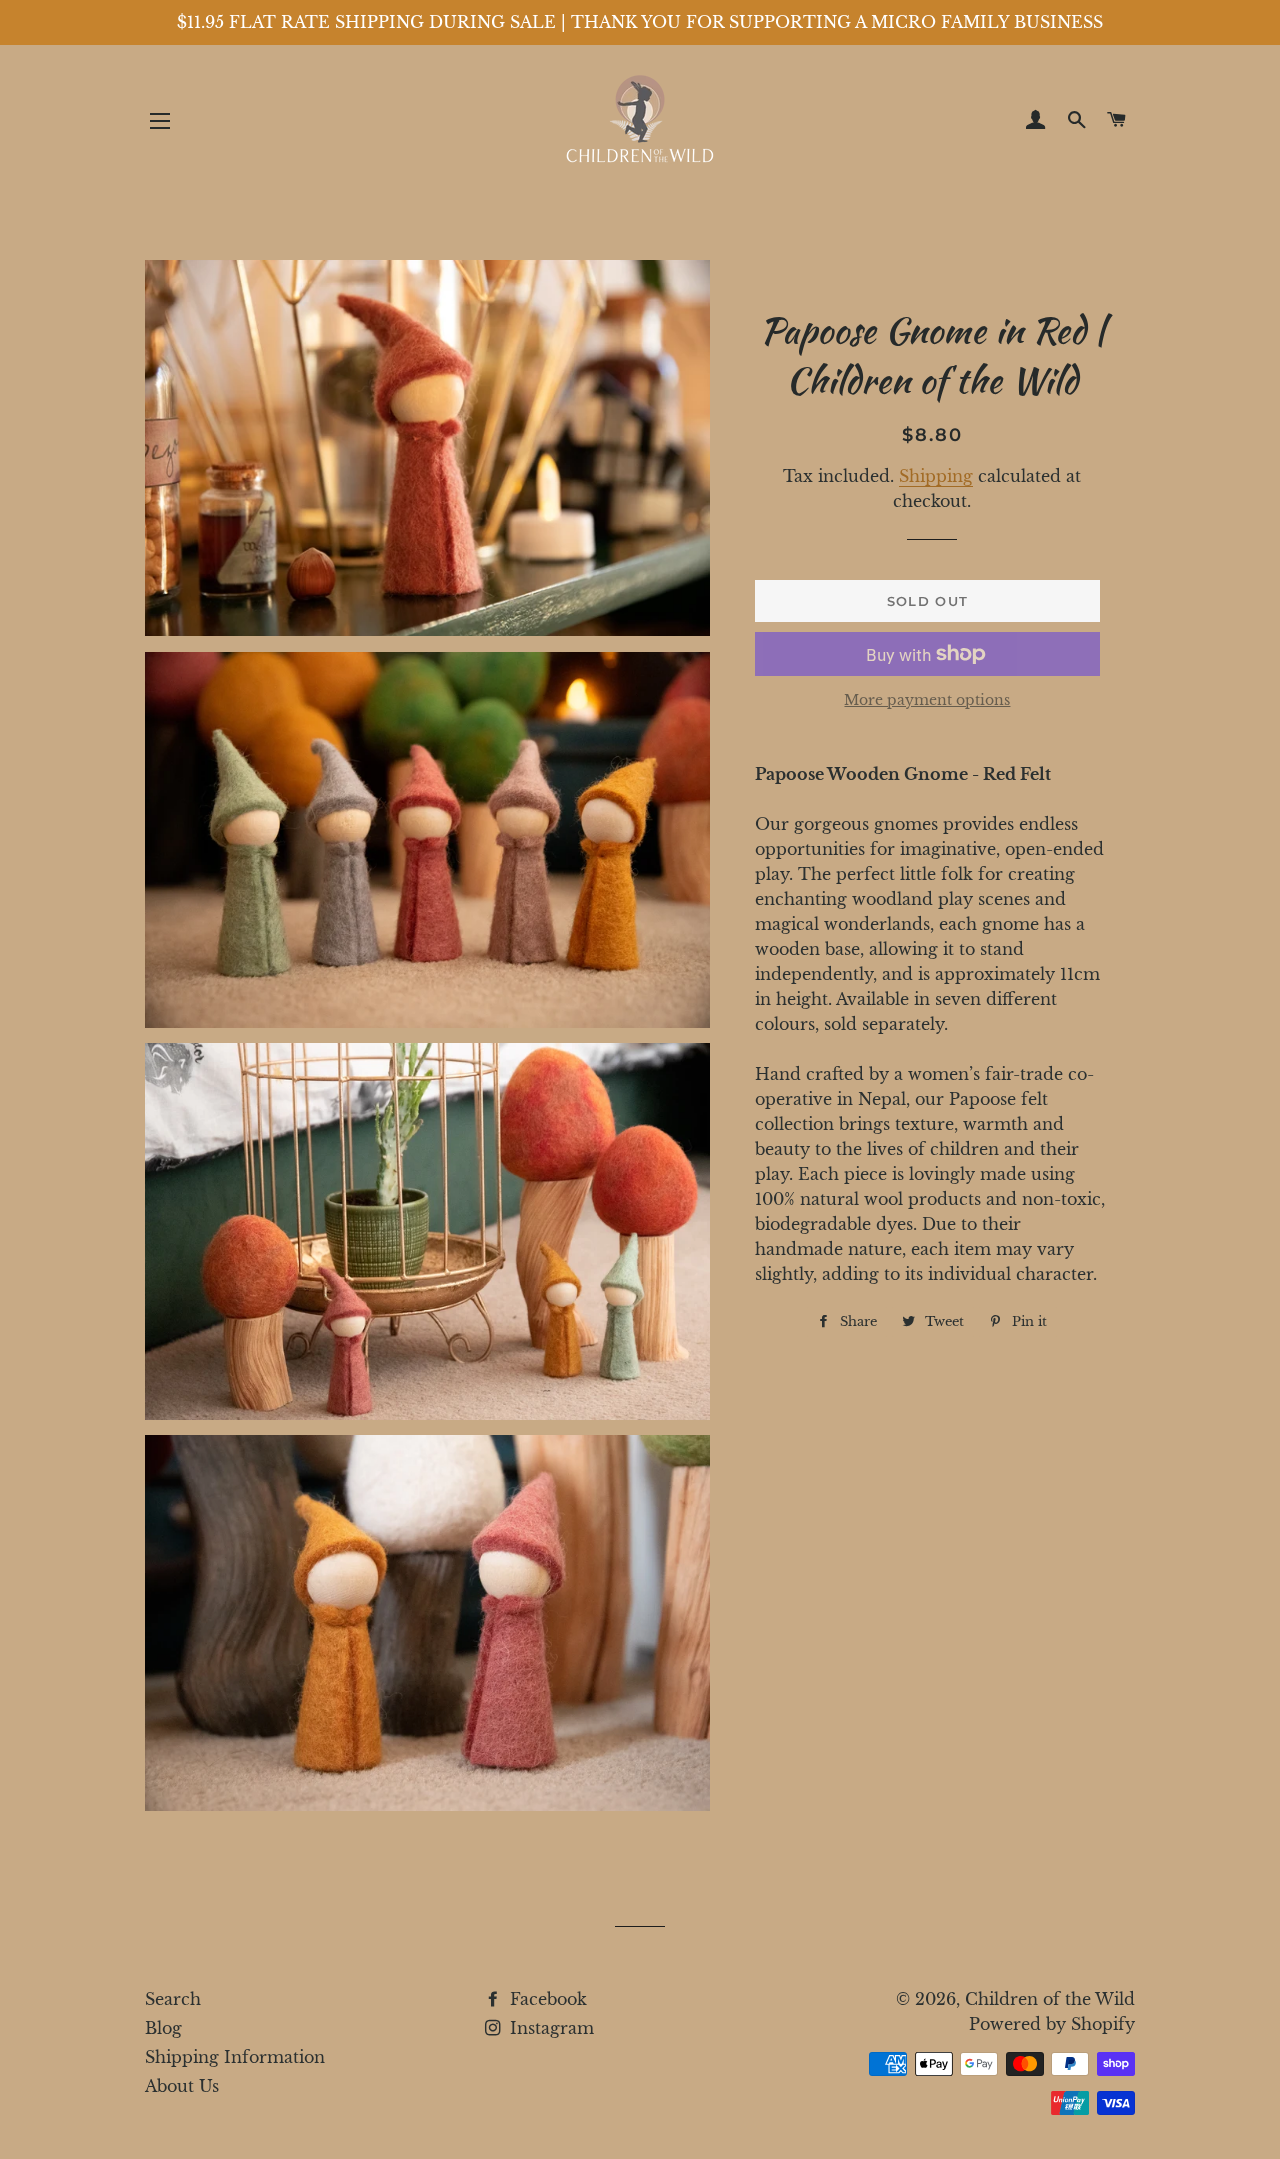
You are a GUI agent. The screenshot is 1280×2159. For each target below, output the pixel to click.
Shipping (936, 476)
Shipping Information (235, 2057)
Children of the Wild (1050, 1999)
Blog (163, 2028)
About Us (182, 2086)
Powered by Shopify (1052, 2024)
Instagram (549, 2028)
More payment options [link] (927, 700)
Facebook (546, 1999)
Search (173, 1999)
